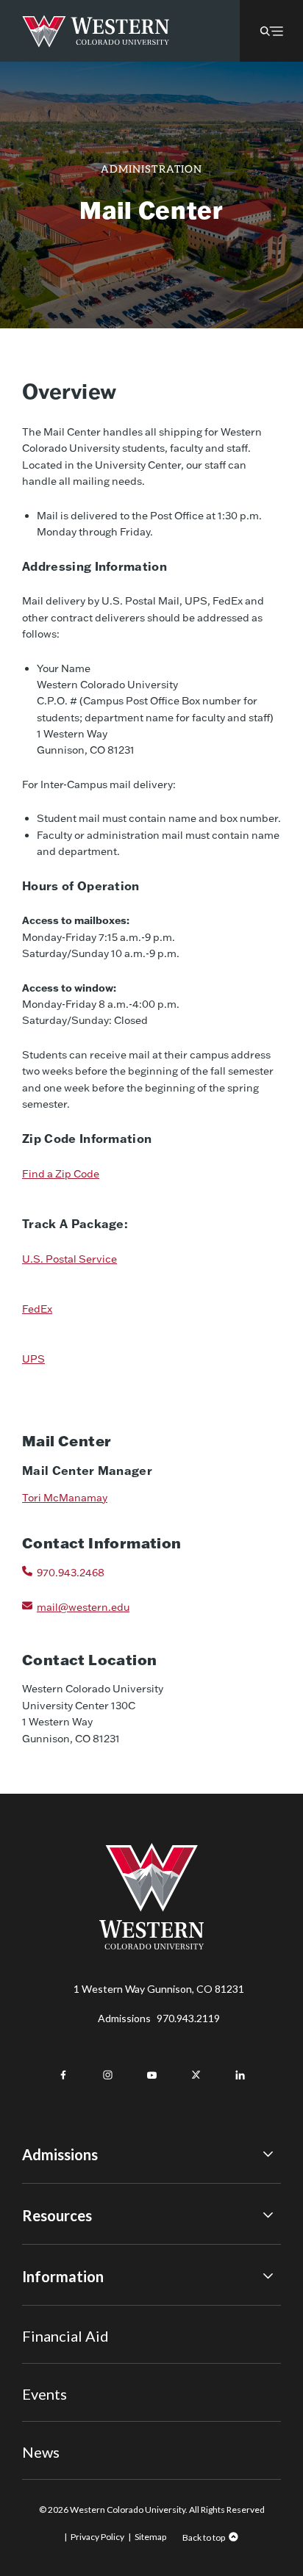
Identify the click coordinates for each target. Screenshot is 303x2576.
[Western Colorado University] (151, 1945)
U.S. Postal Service (69, 1259)
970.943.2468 (71, 1573)
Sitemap (150, 2537)
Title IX (39, 2310)
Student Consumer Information (95, 2391)
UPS (33, 1359)
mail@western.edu (83, 1607)
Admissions (159, 2018)
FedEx (37, 1309)
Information (63, 2276)
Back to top (204, 2537)
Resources (57, 2215)
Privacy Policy (97, 2537)
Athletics (43, 2451)
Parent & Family (58, 2411)
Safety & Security (62, 2350)
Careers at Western (68, 2431)
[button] (271, 31)
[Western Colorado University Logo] (96, 31)
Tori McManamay (65, 1498)
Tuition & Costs (58, 2250)
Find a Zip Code (61, 1174)
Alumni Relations (61, 2371)
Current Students (63, 2331)
